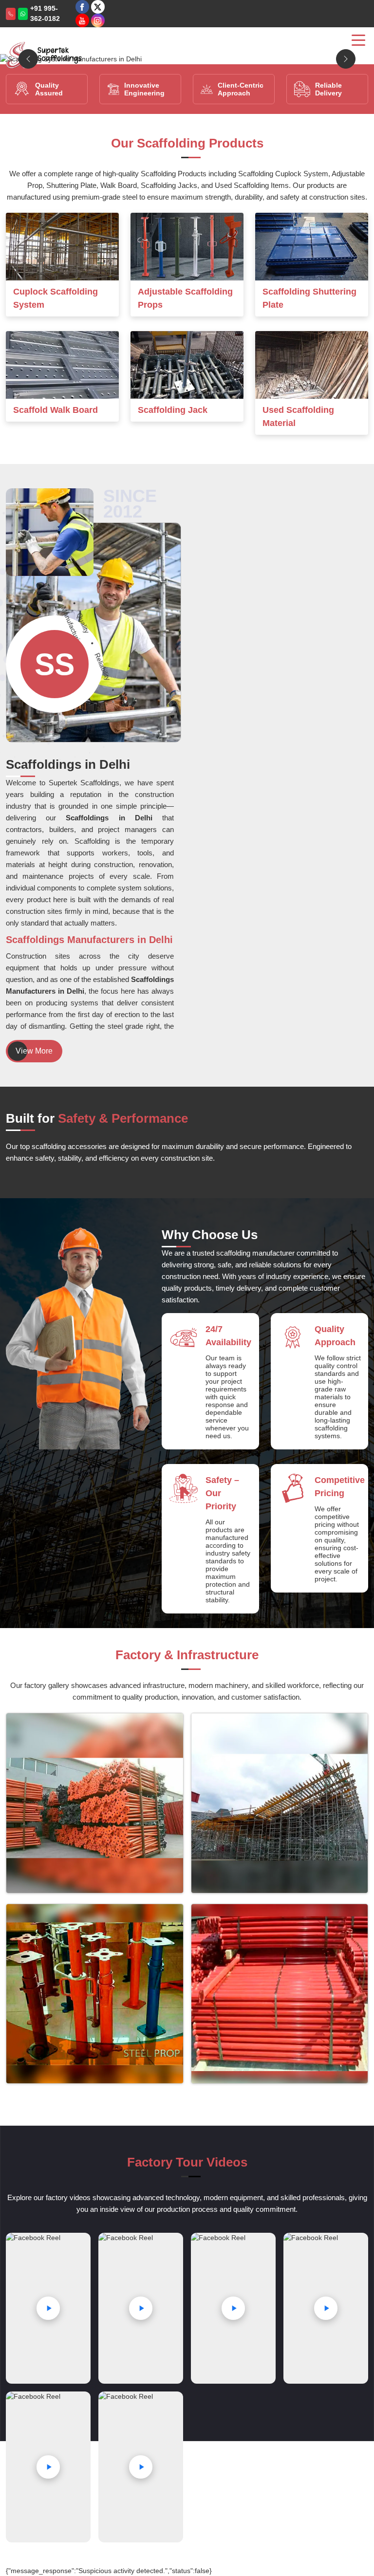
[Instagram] (98, 20)
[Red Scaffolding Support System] (280, 1994)
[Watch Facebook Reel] (48, 2308)
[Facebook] (82, 7)
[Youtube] (82, 20)
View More (34, 1051)
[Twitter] (98, 7)
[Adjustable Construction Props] (280, 1803)
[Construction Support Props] (95, 1803)
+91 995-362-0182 (45, 13)
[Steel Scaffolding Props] (95, 1994)
